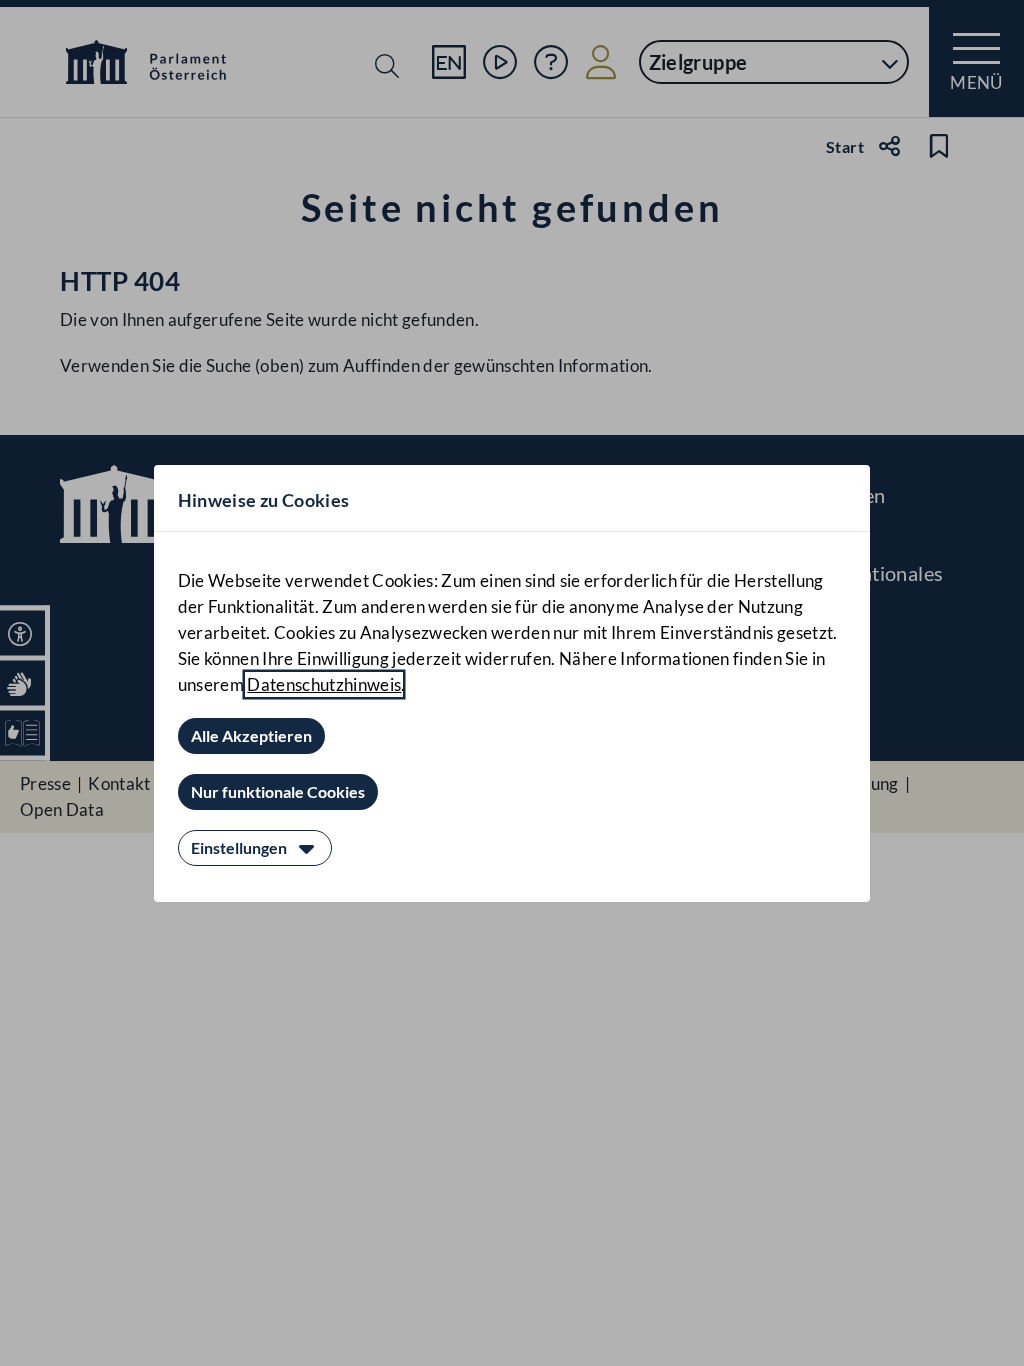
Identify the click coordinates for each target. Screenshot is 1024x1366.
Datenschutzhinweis (324, 684)
